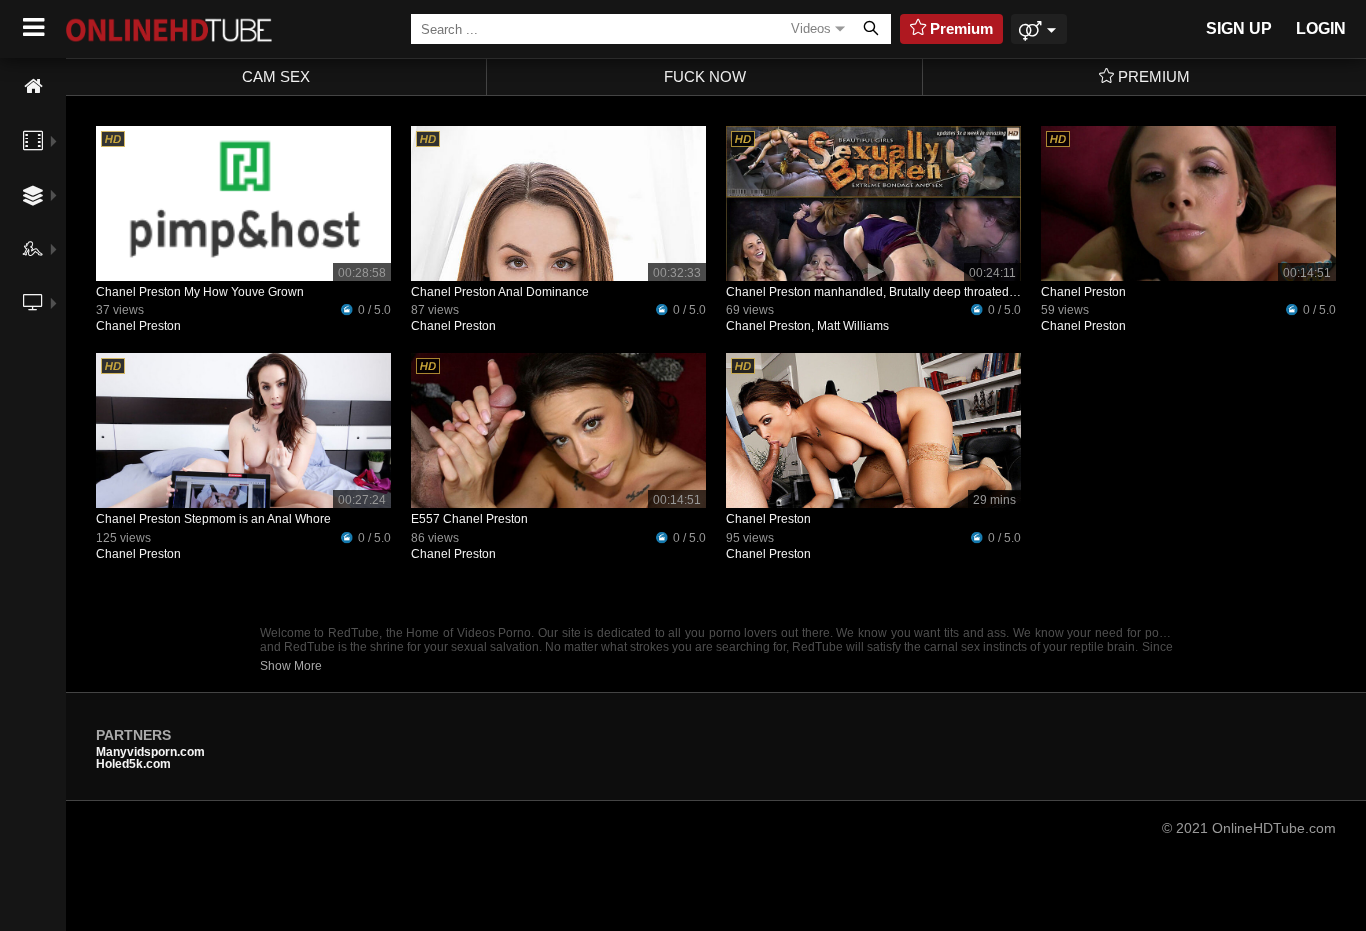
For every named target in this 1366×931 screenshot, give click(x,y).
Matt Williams (853, 326)
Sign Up (1239, 28)
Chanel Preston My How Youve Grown (200, 292)
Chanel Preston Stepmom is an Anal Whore (213, 519)
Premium (1152, 76)
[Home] (33, 86)
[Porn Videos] (33, 141)
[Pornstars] (33, 249)
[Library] (33, 347)
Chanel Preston (138, 326)
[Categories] (33, 195)
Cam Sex (276, 76)
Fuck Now (705, 76)
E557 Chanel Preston (469, 519)
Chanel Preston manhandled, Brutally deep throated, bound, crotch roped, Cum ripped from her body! (1000, 292)
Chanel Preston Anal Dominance (500, 292)
